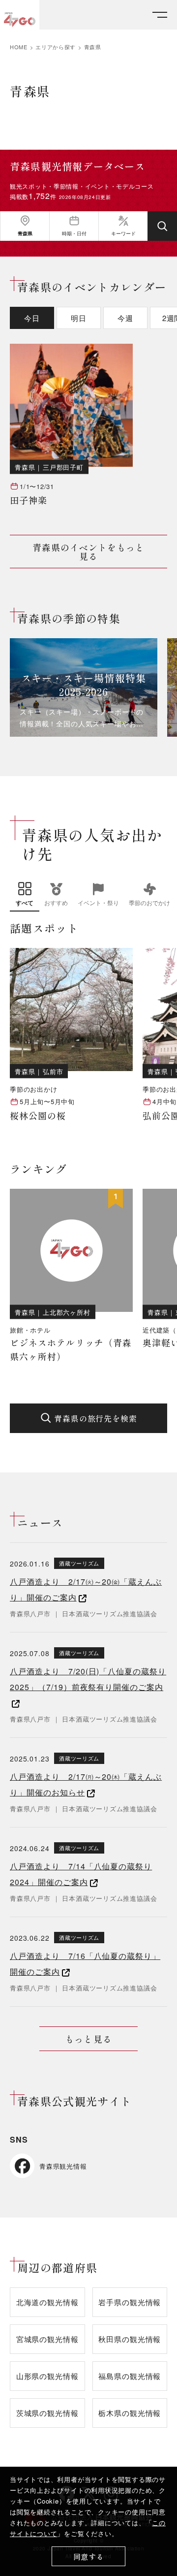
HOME (19, 47)
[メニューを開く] (160, 15)
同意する (89, 2557)
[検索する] (162, 226)
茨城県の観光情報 (47, 2413)
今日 (32, 318)
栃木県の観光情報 (130, 2413)
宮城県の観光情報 (47, 2339)
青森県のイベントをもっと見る (89, 552)
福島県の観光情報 (130, 2376)
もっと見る (88, 2039)
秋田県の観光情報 (130, 2339)
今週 (125, 318)
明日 (79, 318)
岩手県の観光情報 (130, 2302)
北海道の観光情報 (47, 2302)
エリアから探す (56, 47)
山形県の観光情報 (47, 2376)
